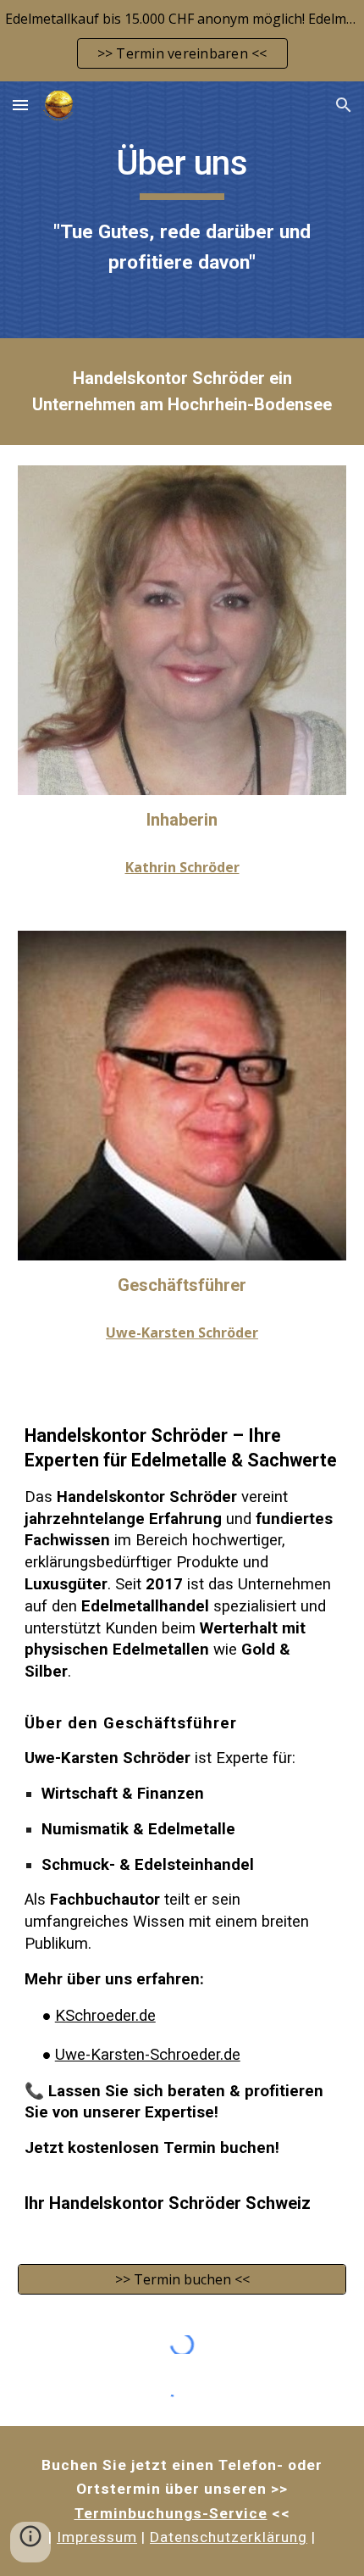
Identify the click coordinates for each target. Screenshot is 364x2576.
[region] (182, 41)
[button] (20, 105)
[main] (182, 210)
